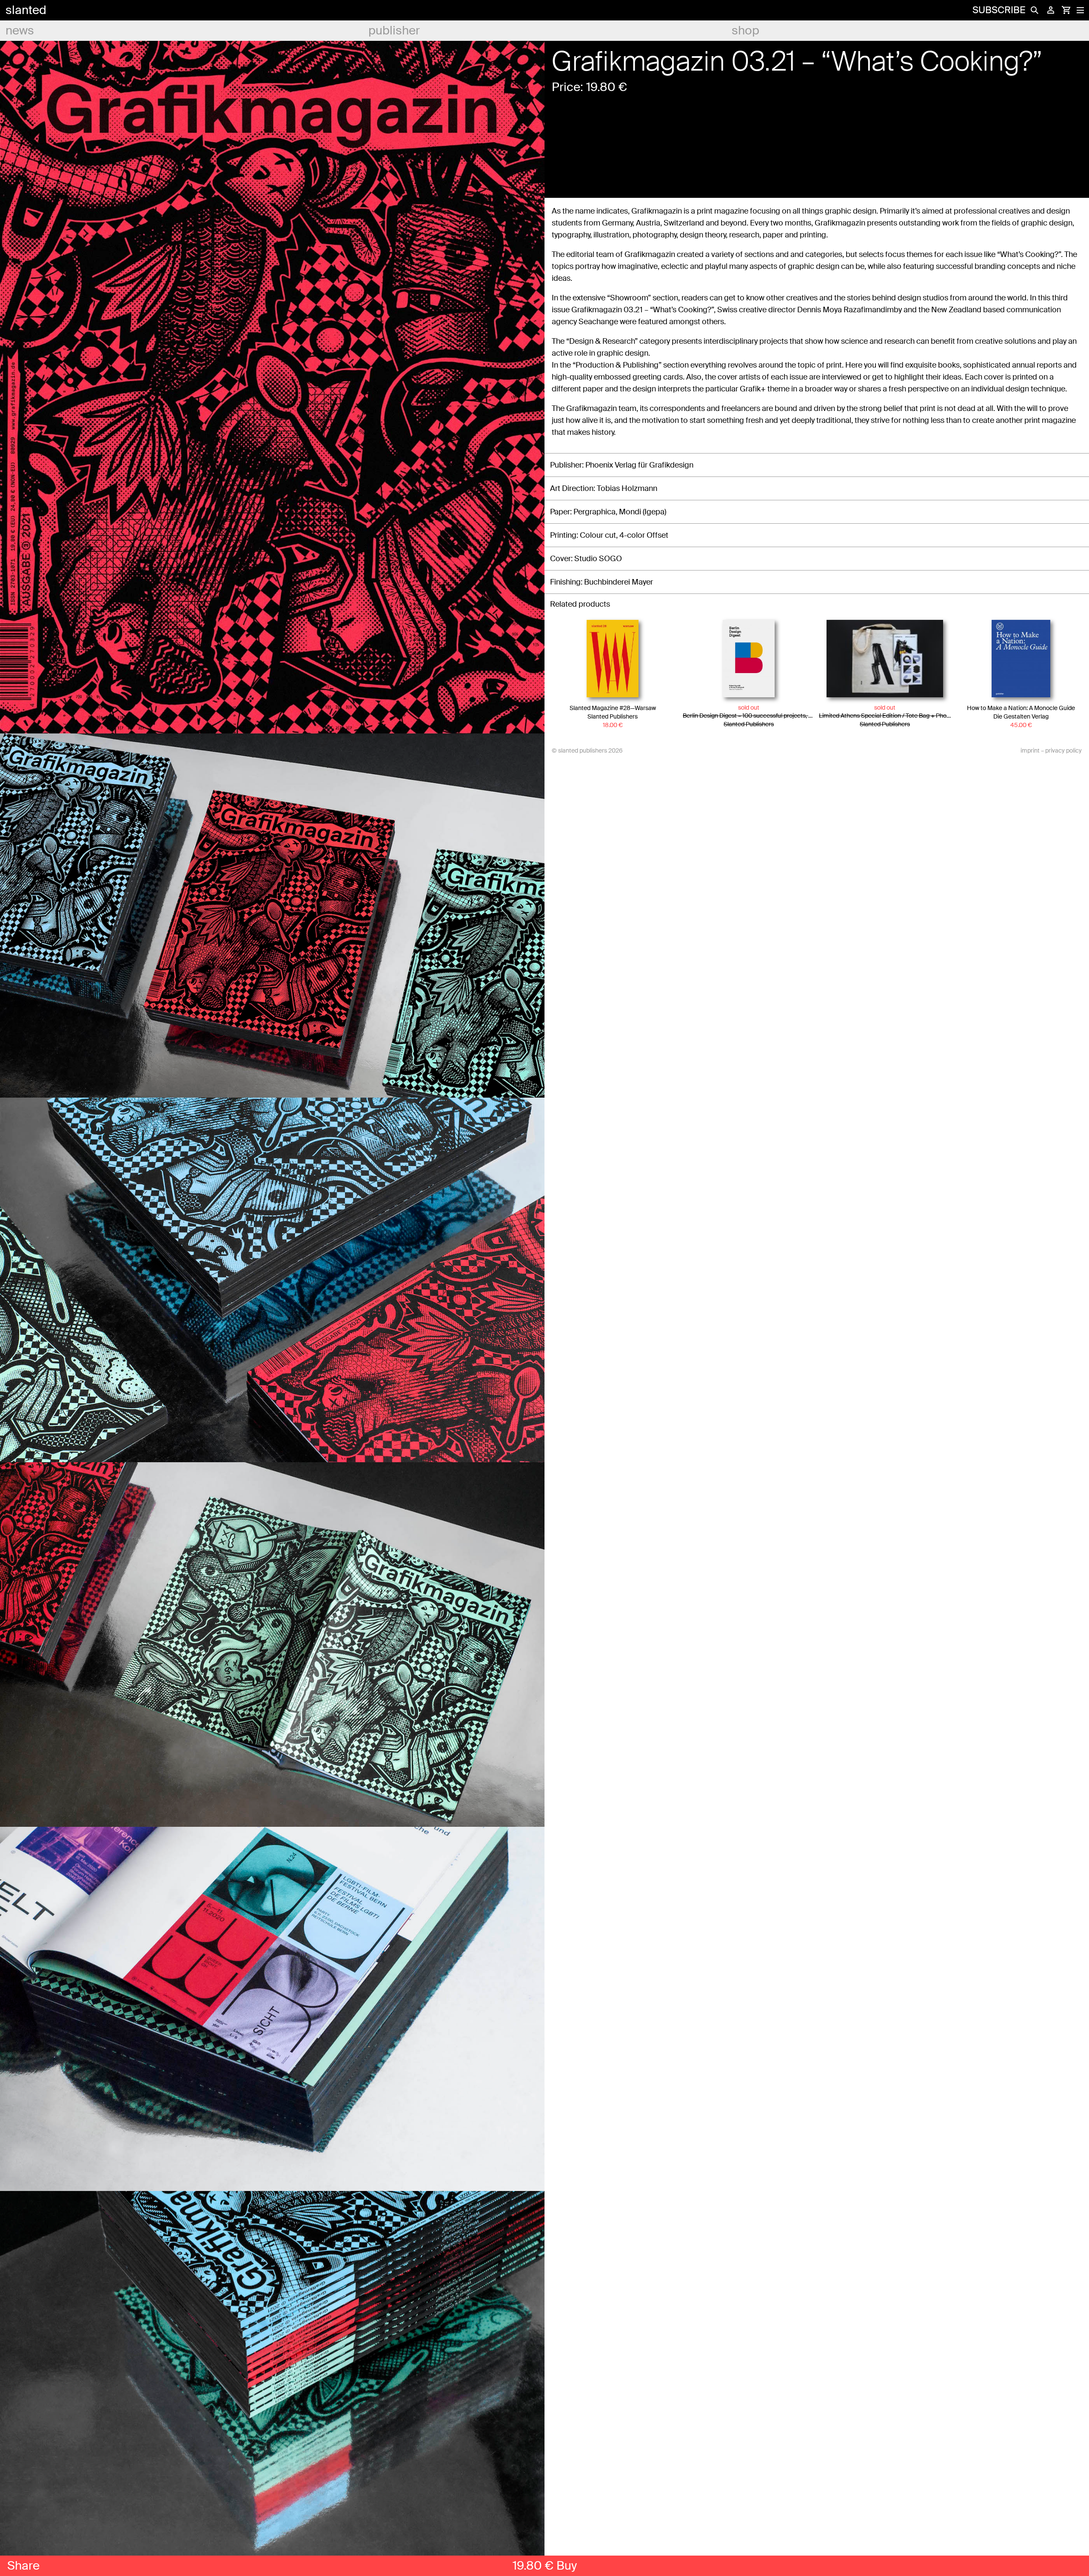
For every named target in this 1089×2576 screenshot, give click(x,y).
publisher (394, 30)
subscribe (999, 10)
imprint (1030, 750)
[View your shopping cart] (1066, 10)
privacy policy (1063, 750)
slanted (26, 10)
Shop (745, 30)
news (20, 30)
